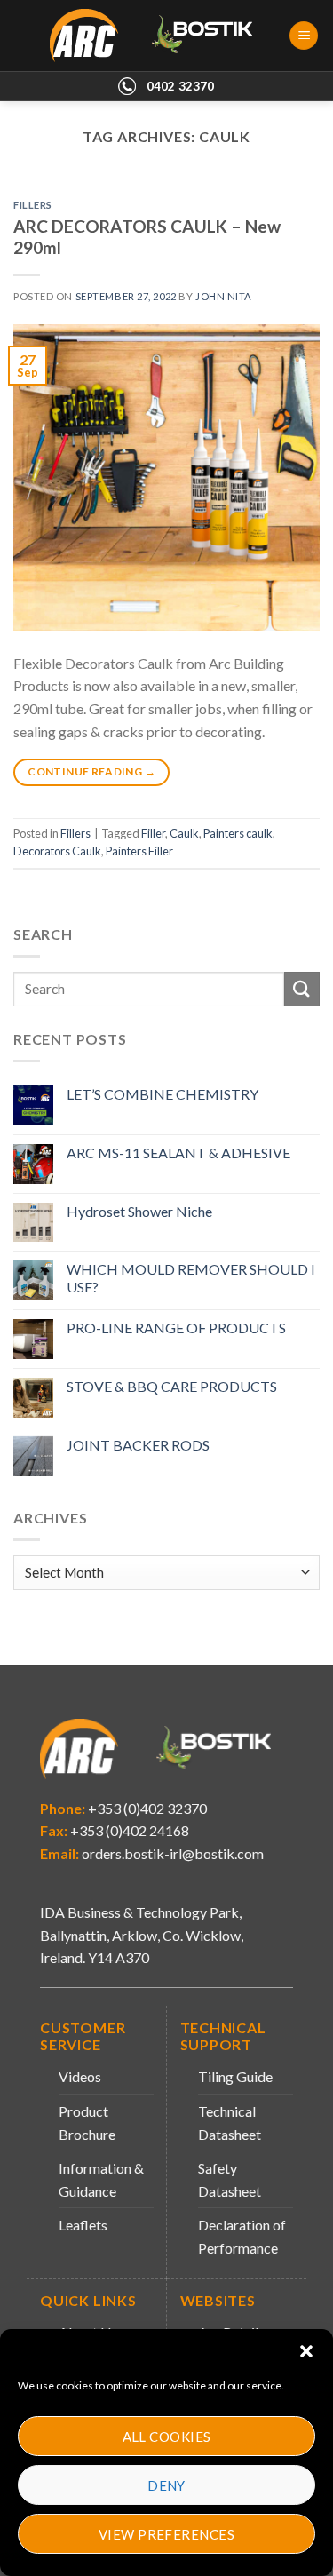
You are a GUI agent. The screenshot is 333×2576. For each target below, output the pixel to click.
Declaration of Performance (242, 2236)
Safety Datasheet (230, 2179)
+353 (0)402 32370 (146, 1808)
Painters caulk (238, 833)
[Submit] (302, 989)
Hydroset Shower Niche (139, 1211)
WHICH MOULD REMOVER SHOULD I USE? (191, 1277)
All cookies (167, 2437)
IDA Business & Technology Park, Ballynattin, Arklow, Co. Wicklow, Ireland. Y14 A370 (142, 1935)
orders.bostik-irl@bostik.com (173, 1853)
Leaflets (83, 2225)
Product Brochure (87, 2123)
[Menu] (304, 36)
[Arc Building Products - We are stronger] (161, 36)
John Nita (224, 296)
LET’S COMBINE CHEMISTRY (163, 1094)
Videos (80, 2076)
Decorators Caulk (57, 851)
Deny (166, 2485)
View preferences (166, 2534)
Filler (153, 833)
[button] (306, 2351)
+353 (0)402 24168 (128, 1830)
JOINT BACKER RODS (138, 1445)
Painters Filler (139, 851)
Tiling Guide (235, 2076)
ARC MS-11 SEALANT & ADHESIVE (178, 1153)
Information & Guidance (101, 2179)
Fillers (33, 205)
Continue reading (91, 771)
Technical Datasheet (230, 2123)
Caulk (184, 833)
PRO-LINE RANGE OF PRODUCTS (176, 1328)
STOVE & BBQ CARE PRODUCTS (172, 1386)
